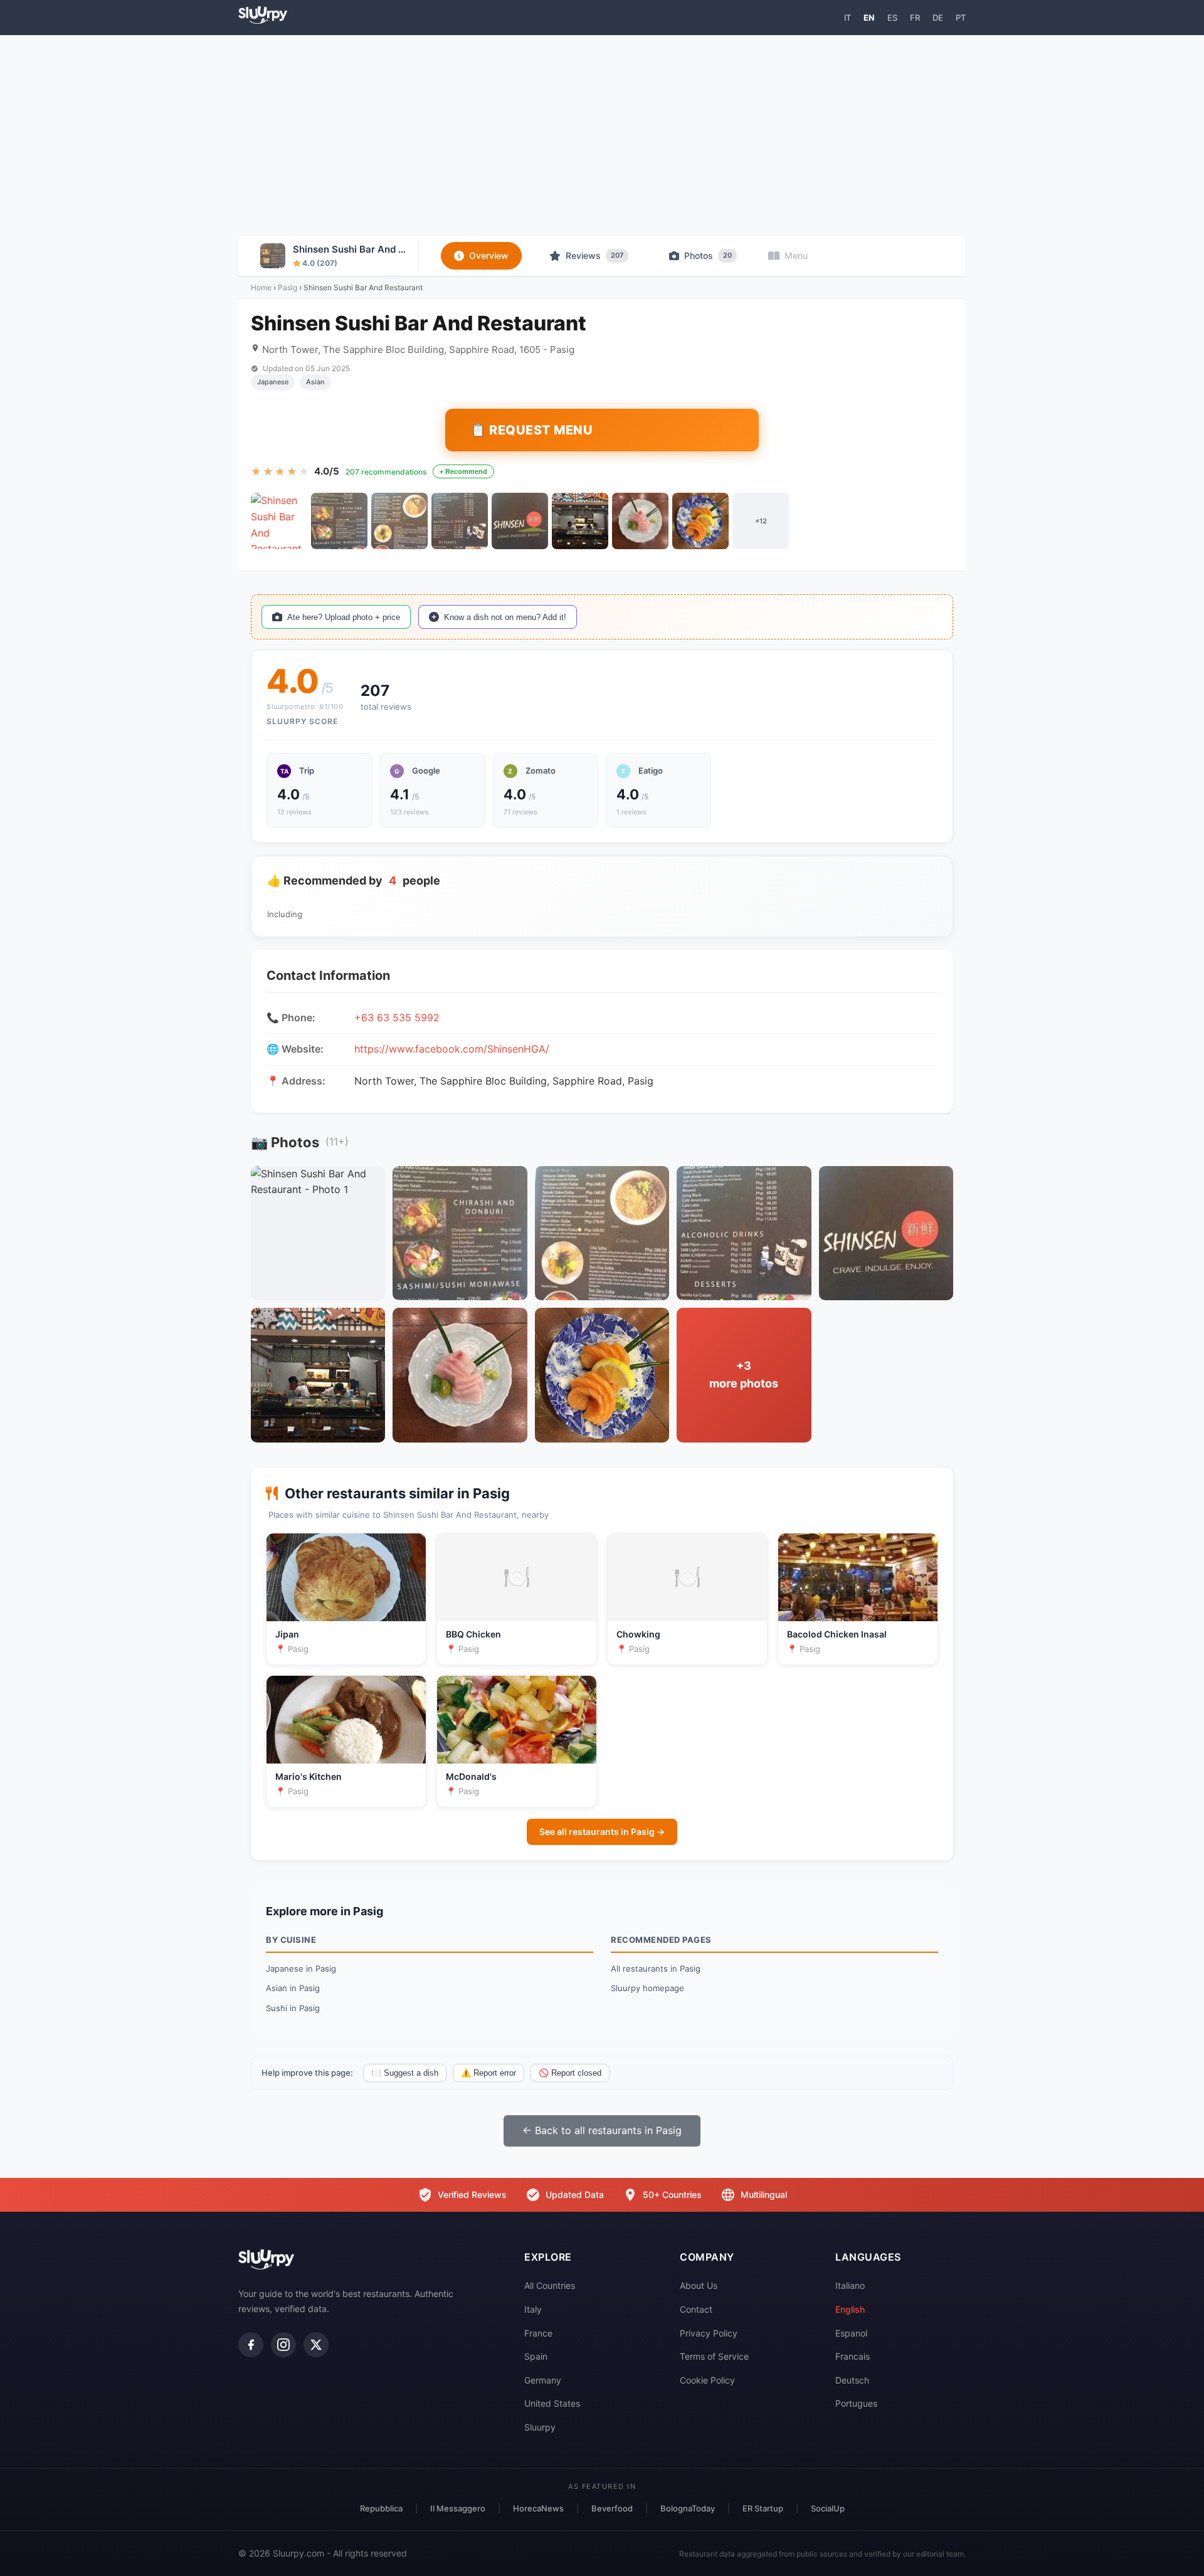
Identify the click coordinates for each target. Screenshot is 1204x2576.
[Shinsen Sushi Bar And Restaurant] (279, 521)
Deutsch (852, 2380)
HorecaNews (538, 2508)
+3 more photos (744, 1375)
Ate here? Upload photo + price (344, 617)
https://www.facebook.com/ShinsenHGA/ (452, 1049)
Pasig (288, 287)
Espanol (851, 2333)
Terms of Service (714, 2356)
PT (961, 18)
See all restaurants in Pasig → (602, 1832)
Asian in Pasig (293, 1988)
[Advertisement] (602, 135)
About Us (699, 2285)
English (850, 2309)
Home (261, 287)
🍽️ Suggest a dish (405, 2073)
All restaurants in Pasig (656, 1969)
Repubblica (381, 2508)
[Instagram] (283, 2345)
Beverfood (612, 2508)
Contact (696, 2309)
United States (552, 2403)
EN (869, 18)
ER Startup (763, 2508)
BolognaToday (688, 2508)
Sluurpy (540, 2427)
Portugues (856, 2403)
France (538, 2333)
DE (938, 18)
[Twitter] (316, 2345)
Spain (536, 2356)
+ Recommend (463, 471)
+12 (761, 521)
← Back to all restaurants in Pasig (602, 2130)
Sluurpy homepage (647, 1988)
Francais (853, 2356)
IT (848, 18)
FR (915, 18)
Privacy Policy (709, 2333)
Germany (543, 2380)
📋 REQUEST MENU (531, 430)
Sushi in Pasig (293, 2008)
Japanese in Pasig (301, 1969)
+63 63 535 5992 (397, 1017)
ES (892, 18)
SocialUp (828, 2508)
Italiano (850, 2285)
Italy (533, 2309)
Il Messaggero (458, 2508)
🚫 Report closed (570, 2073)
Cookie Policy (707, 2380)
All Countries (550, 2285)
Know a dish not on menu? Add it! (505, 617)
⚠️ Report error (488, 2073)
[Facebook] (251, 2345)
